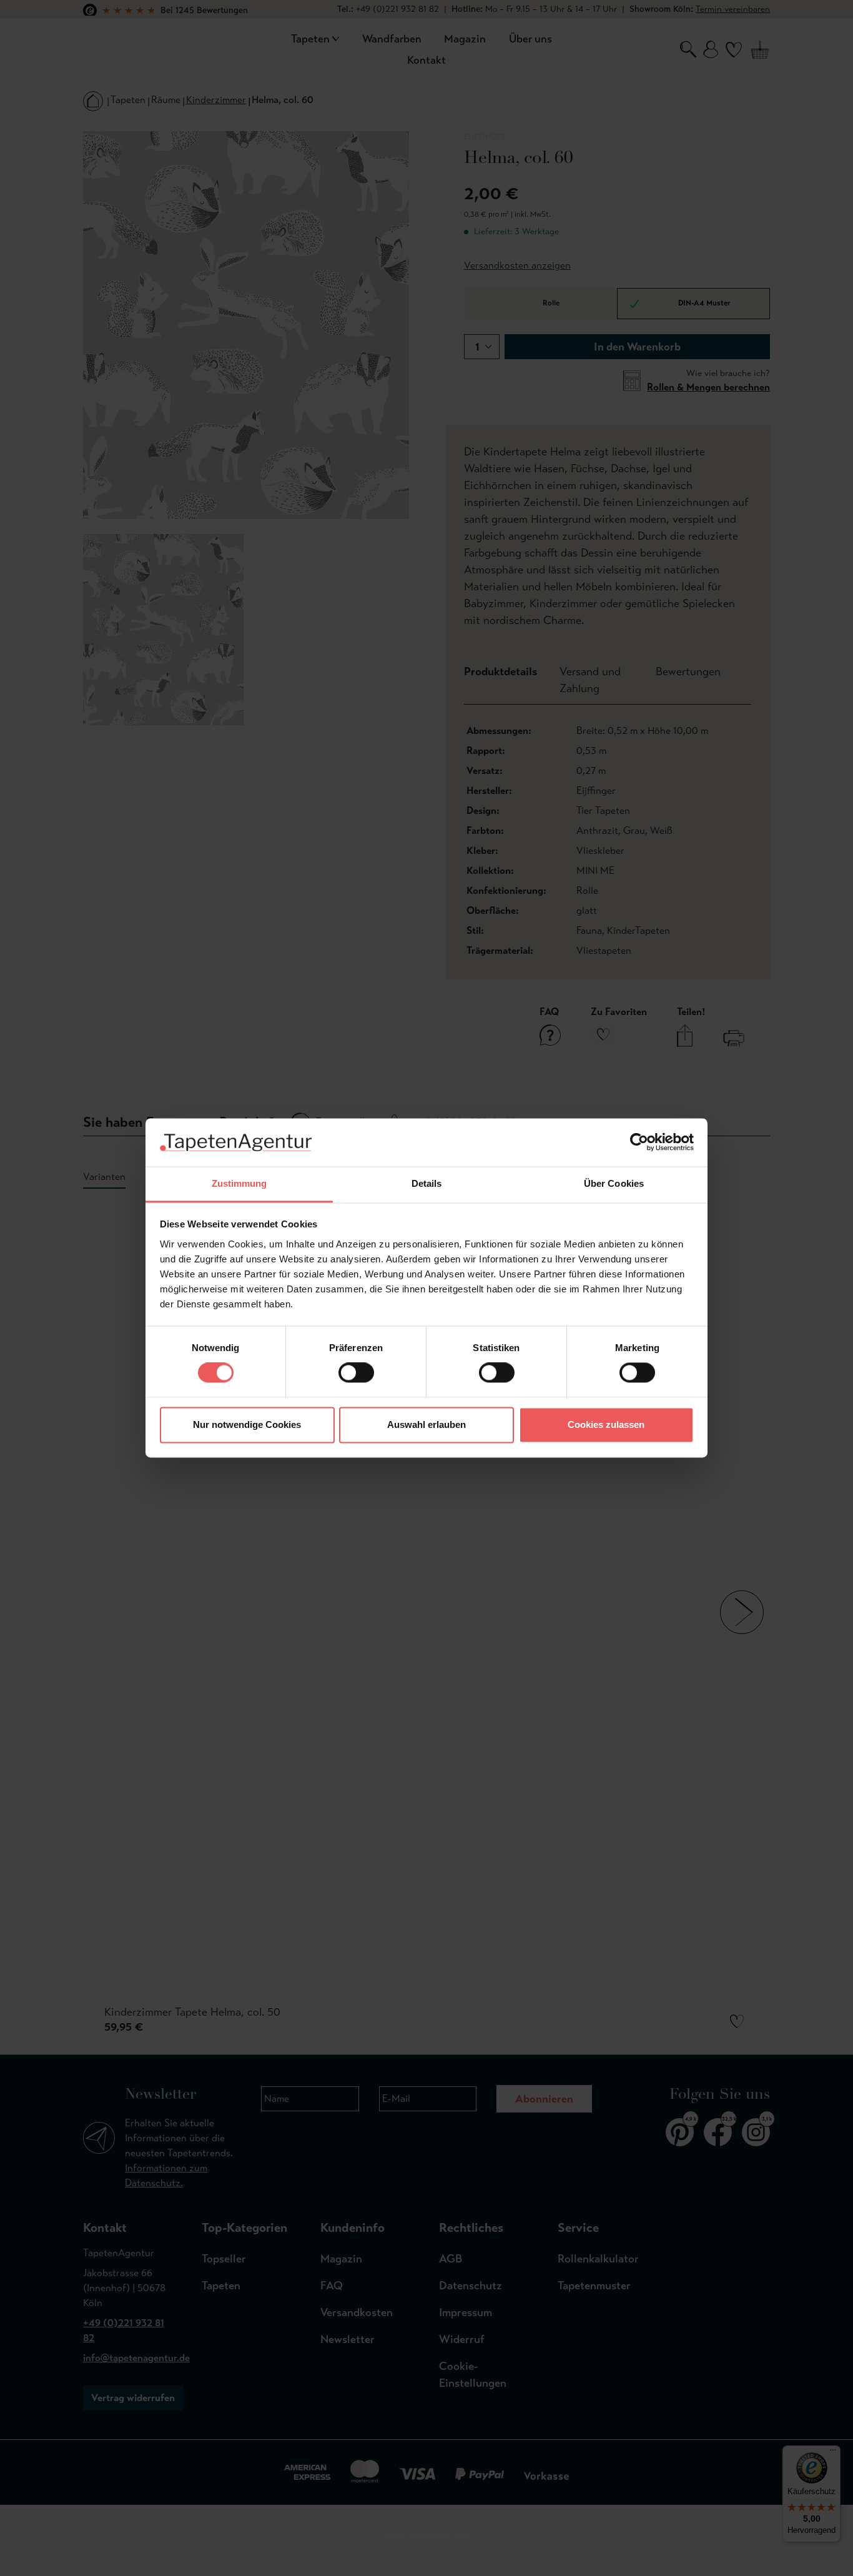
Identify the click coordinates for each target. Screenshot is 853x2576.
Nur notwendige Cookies (247, 1424)
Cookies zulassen (606, 1424)
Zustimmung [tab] (239, 1183)
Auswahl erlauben (426, 1424)
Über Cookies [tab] (614, 1183)
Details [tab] (427, 1183)
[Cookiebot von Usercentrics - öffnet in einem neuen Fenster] (639, 1142)
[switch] (356, 1373)
